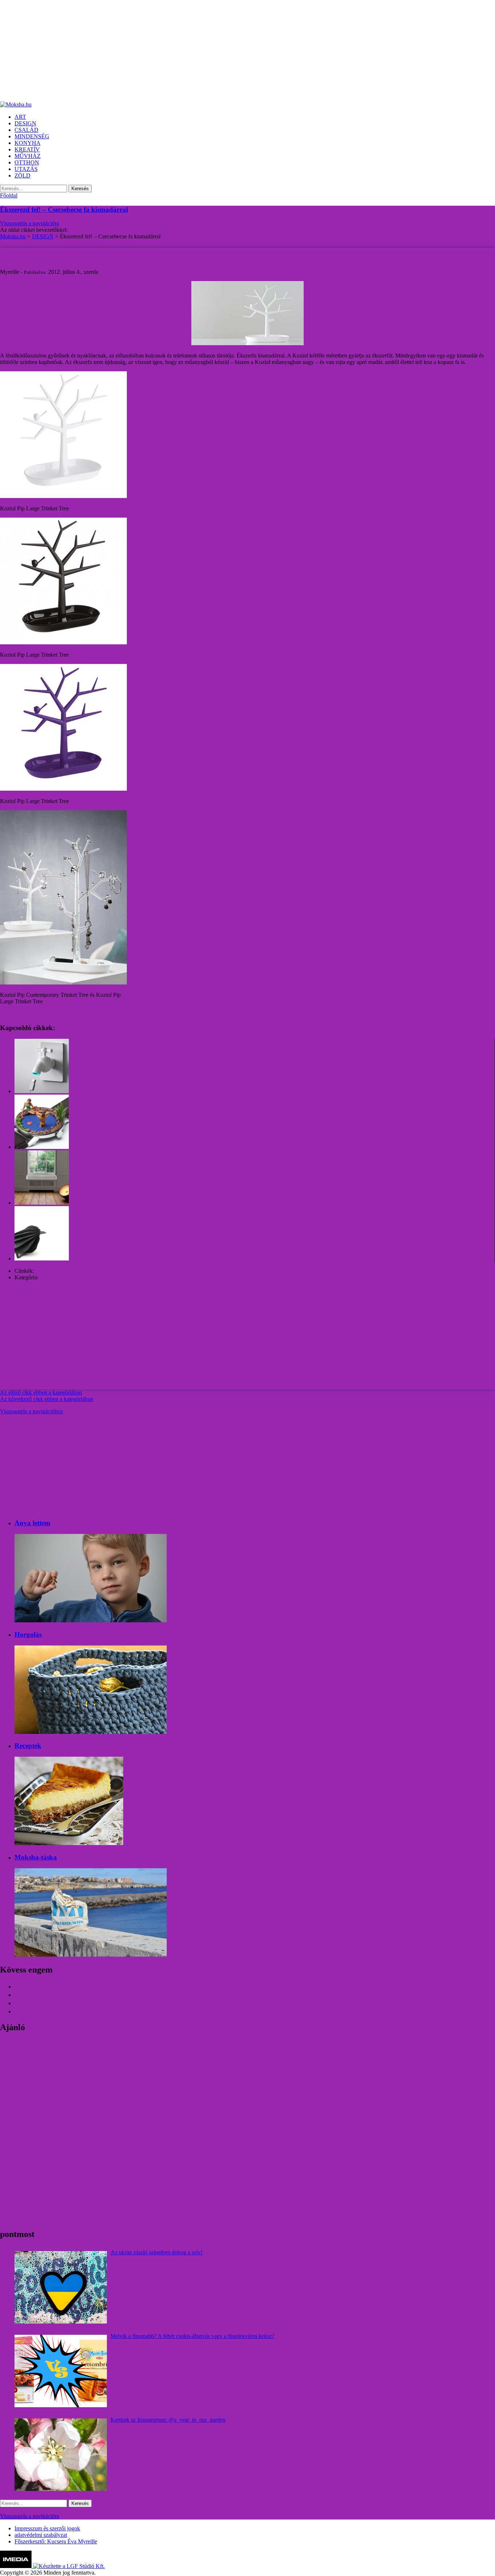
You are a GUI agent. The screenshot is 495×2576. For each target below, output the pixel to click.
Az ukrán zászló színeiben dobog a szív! (157, 2252)
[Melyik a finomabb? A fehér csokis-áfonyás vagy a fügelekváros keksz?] (61, 2371)
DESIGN (51, 1277)
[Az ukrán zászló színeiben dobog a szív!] (61, 2287)
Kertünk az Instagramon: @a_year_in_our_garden (168, 2420)
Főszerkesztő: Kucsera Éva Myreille (56, 2541)
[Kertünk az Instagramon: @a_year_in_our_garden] (61, 2455)
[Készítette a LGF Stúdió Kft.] (69, 2566)
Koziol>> (11, 1014)
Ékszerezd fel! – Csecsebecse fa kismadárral (64, 210)
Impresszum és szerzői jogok (47, 2528)
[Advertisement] (217, 51)
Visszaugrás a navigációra (30, 223)
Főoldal (9, 195)
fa (38, 1271)
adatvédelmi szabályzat (41, 2535)
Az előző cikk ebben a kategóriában (41, 1392)
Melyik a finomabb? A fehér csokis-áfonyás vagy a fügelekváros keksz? (192, 2336)
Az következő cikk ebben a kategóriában (47, 1399)
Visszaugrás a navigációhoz (32, 1411)
